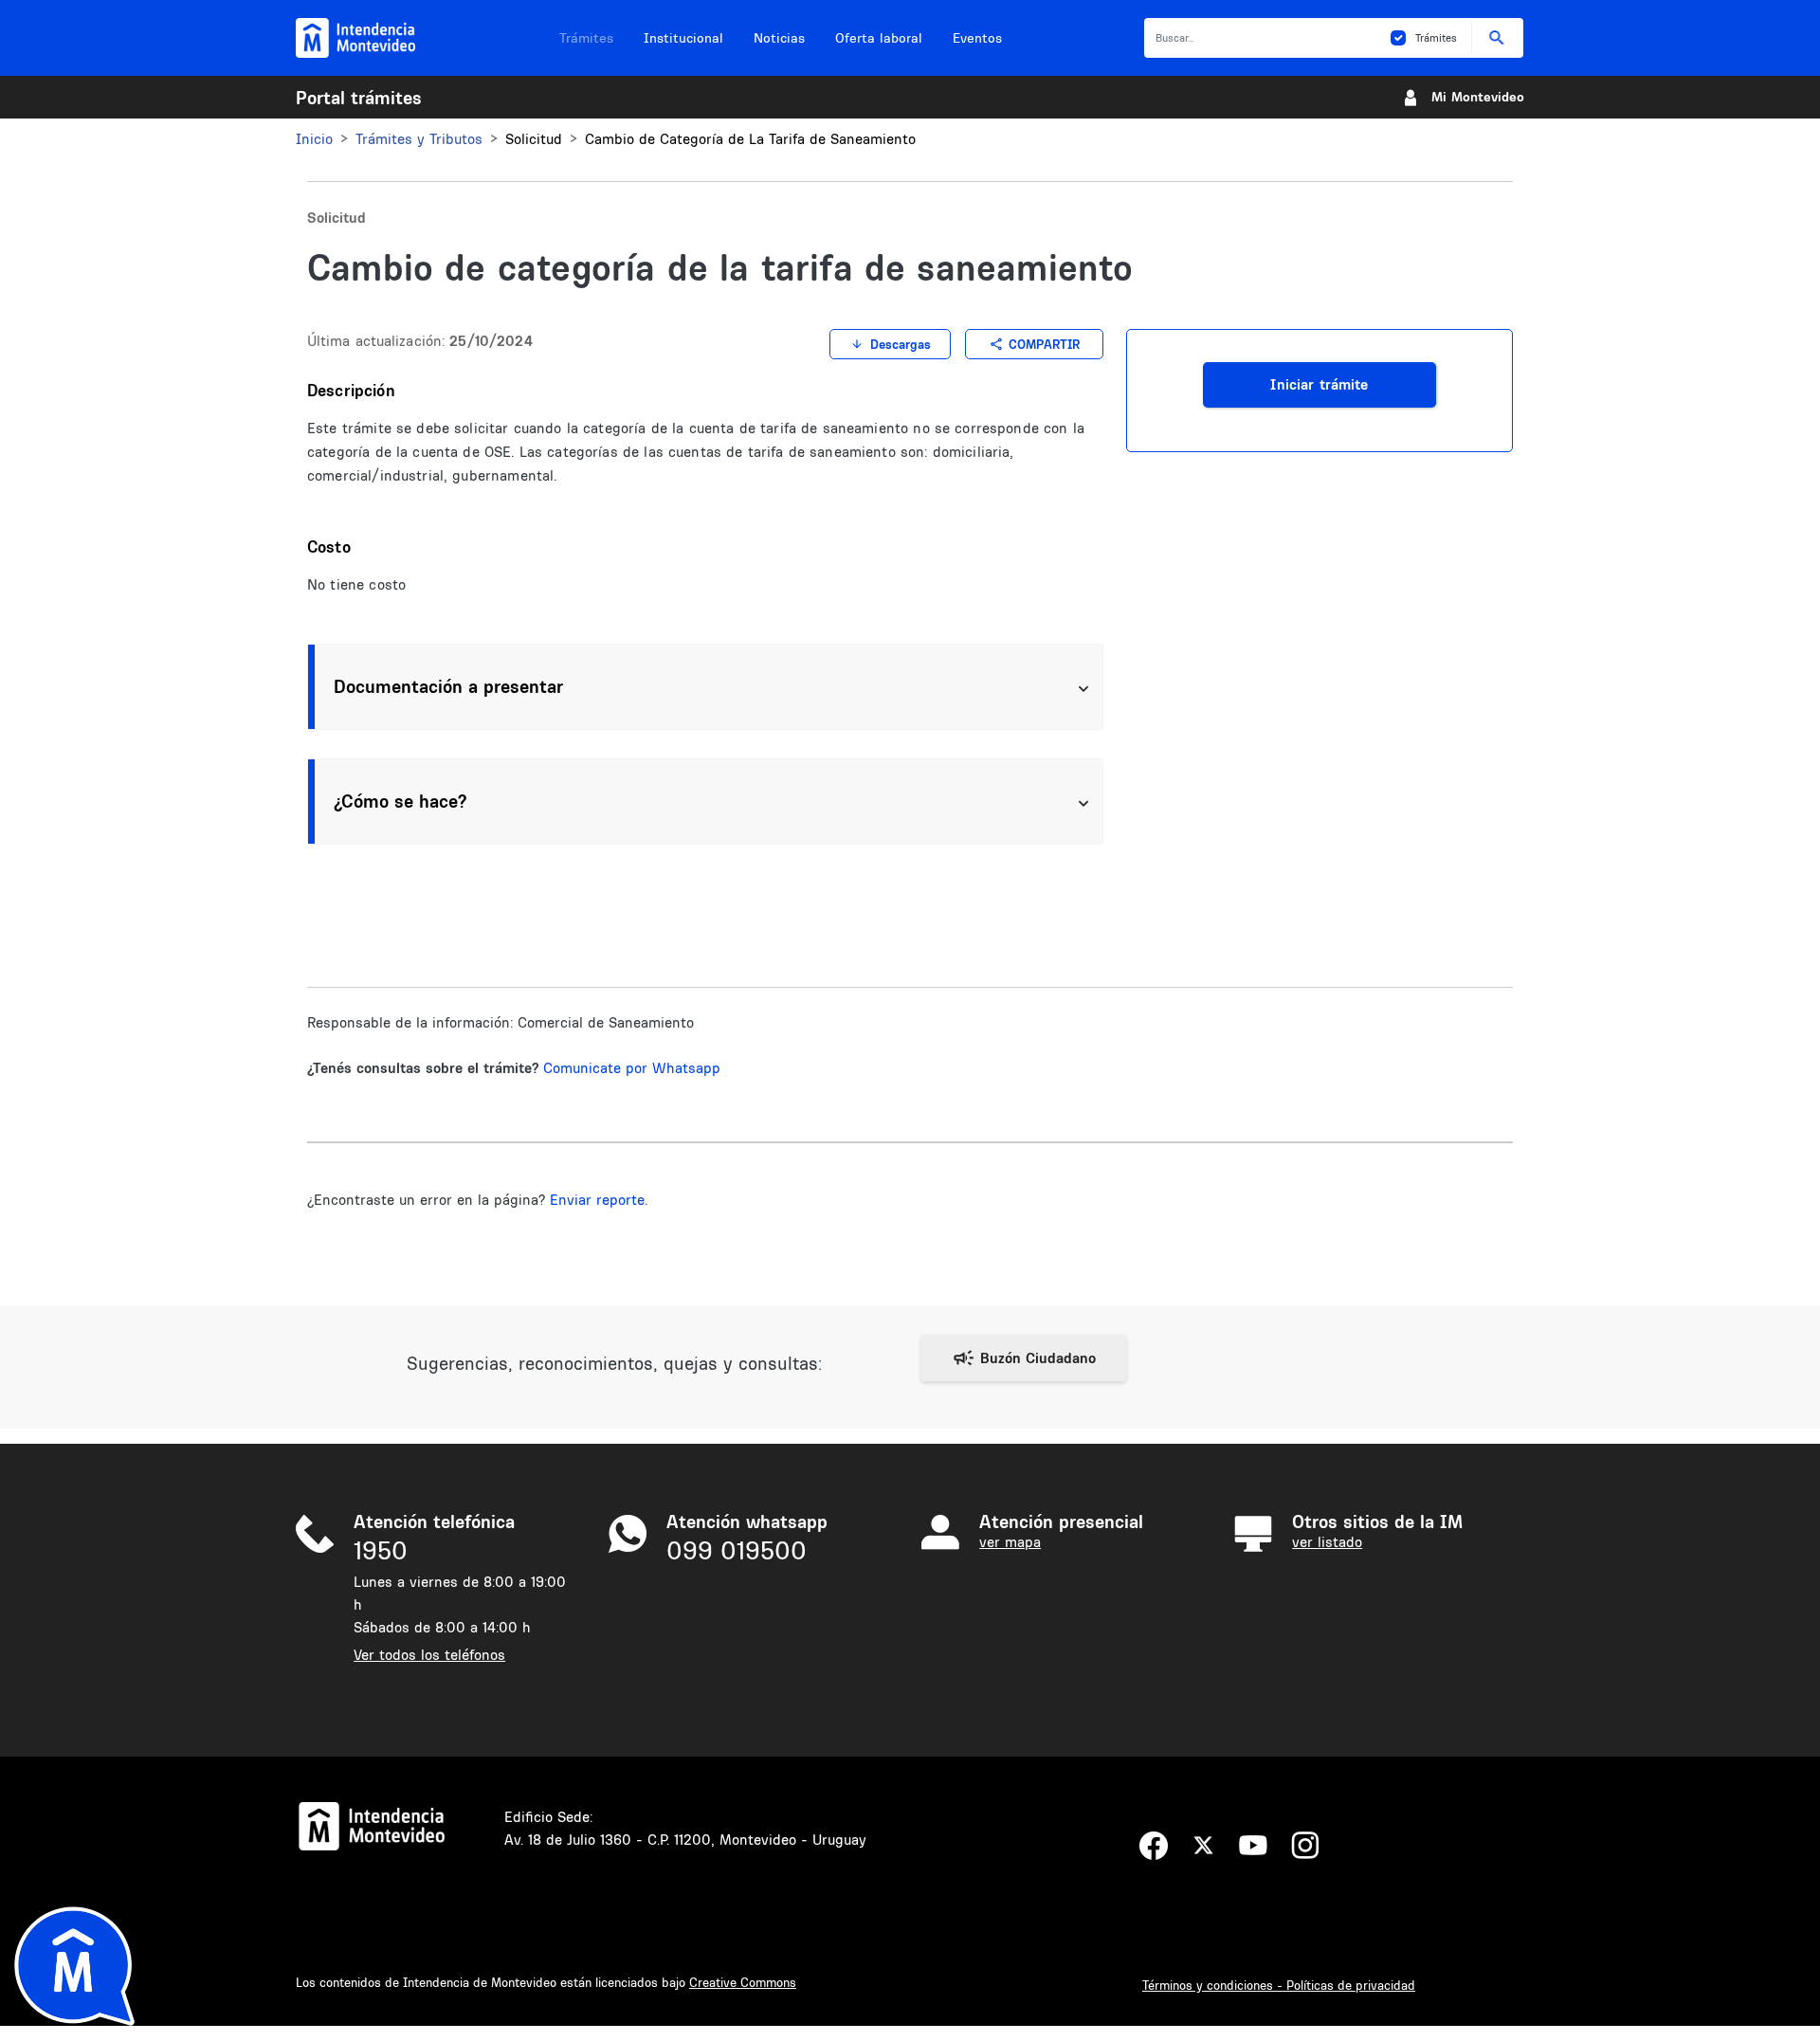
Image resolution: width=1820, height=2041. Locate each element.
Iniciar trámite (1319, 384)
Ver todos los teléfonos (429, 1655)
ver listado (1327, 1542)
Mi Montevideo (1478, 97)
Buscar (1497, 37)
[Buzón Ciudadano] (1024, 1358)
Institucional (683, 38)
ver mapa (1010, 1542)
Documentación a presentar (448, 686)
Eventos (977, 38)
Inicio (314, 139)
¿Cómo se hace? (400, 801)
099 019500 (737, 1550)
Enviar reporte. (599, 1200)
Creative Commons (743, 1982)
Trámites (586, 38)
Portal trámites (359, 98)
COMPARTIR (1044, 344)
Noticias (779, 38)
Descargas (901, 344)
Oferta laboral (879, 38)
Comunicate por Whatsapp (632, 1068)
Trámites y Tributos (419, 139)
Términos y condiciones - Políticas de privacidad (1279, 1985)
